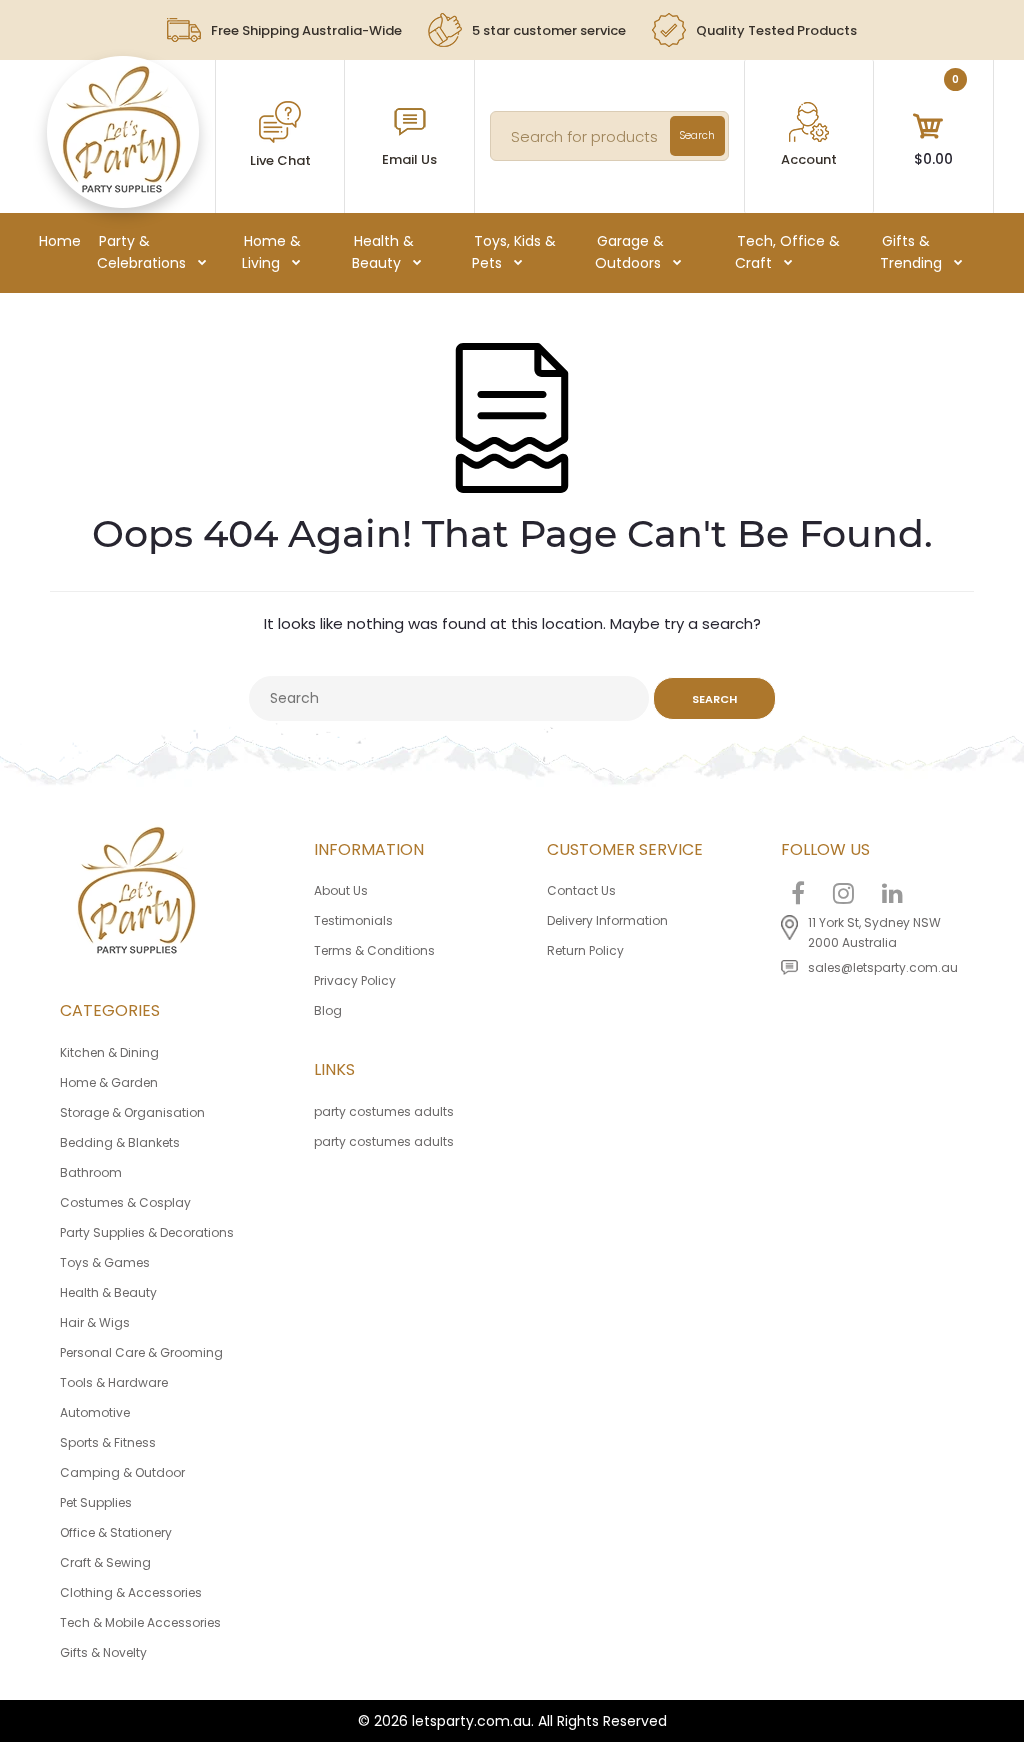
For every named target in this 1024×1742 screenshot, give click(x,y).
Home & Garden (109, 1082)
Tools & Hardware (114, 1382)
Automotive (95, 1412)
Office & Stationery (116, 1532)
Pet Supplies (96, 1502)
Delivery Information (607, 920)
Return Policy (585, 950)
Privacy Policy (355, 980)
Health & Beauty (108, 1292)
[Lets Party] (122, 188)
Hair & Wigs (95, 1322)
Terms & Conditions (374, 950)
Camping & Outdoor (122, 1472)
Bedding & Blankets (120, 1142)
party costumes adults (384, 1111)
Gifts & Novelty (103, 1652)
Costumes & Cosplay (125, 1202)
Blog (328, 1010)
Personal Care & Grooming (141, 1352)
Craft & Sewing (105, 1562)
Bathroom (91, 1172)
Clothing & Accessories (131, 1592)
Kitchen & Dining (109, 1052)
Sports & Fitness (108, 1442)
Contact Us (581, 890)
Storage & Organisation (132, 1112)
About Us (341, 890)
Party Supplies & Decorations (147, 1232)
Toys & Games (105, 1262)
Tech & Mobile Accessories (140, 1622)
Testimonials (353, 920)
